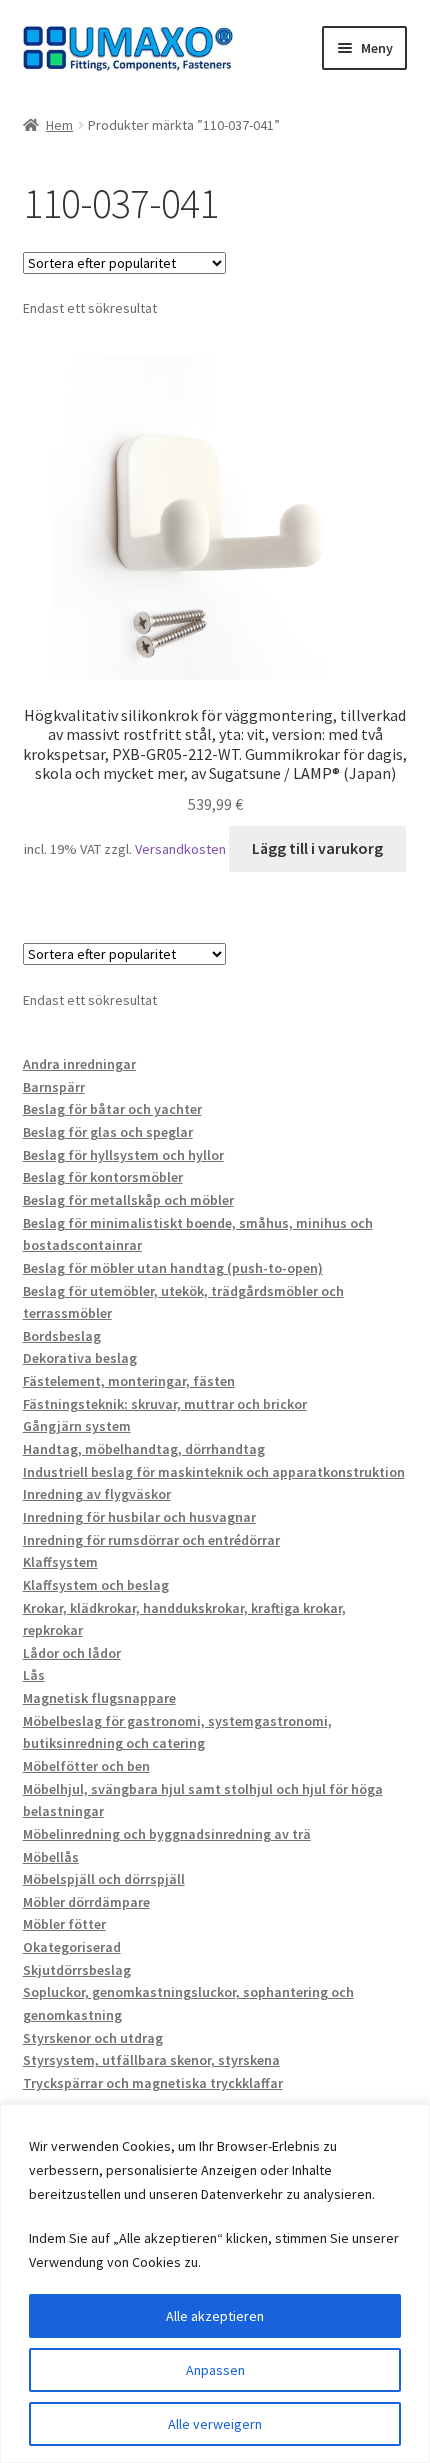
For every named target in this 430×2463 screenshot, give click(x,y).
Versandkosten (180, 849)
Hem (59, 125)
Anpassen (215, 2370)
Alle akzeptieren (215, 2316)
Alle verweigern (215, 2424)
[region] (215, 2283)
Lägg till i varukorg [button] (317, 848)
